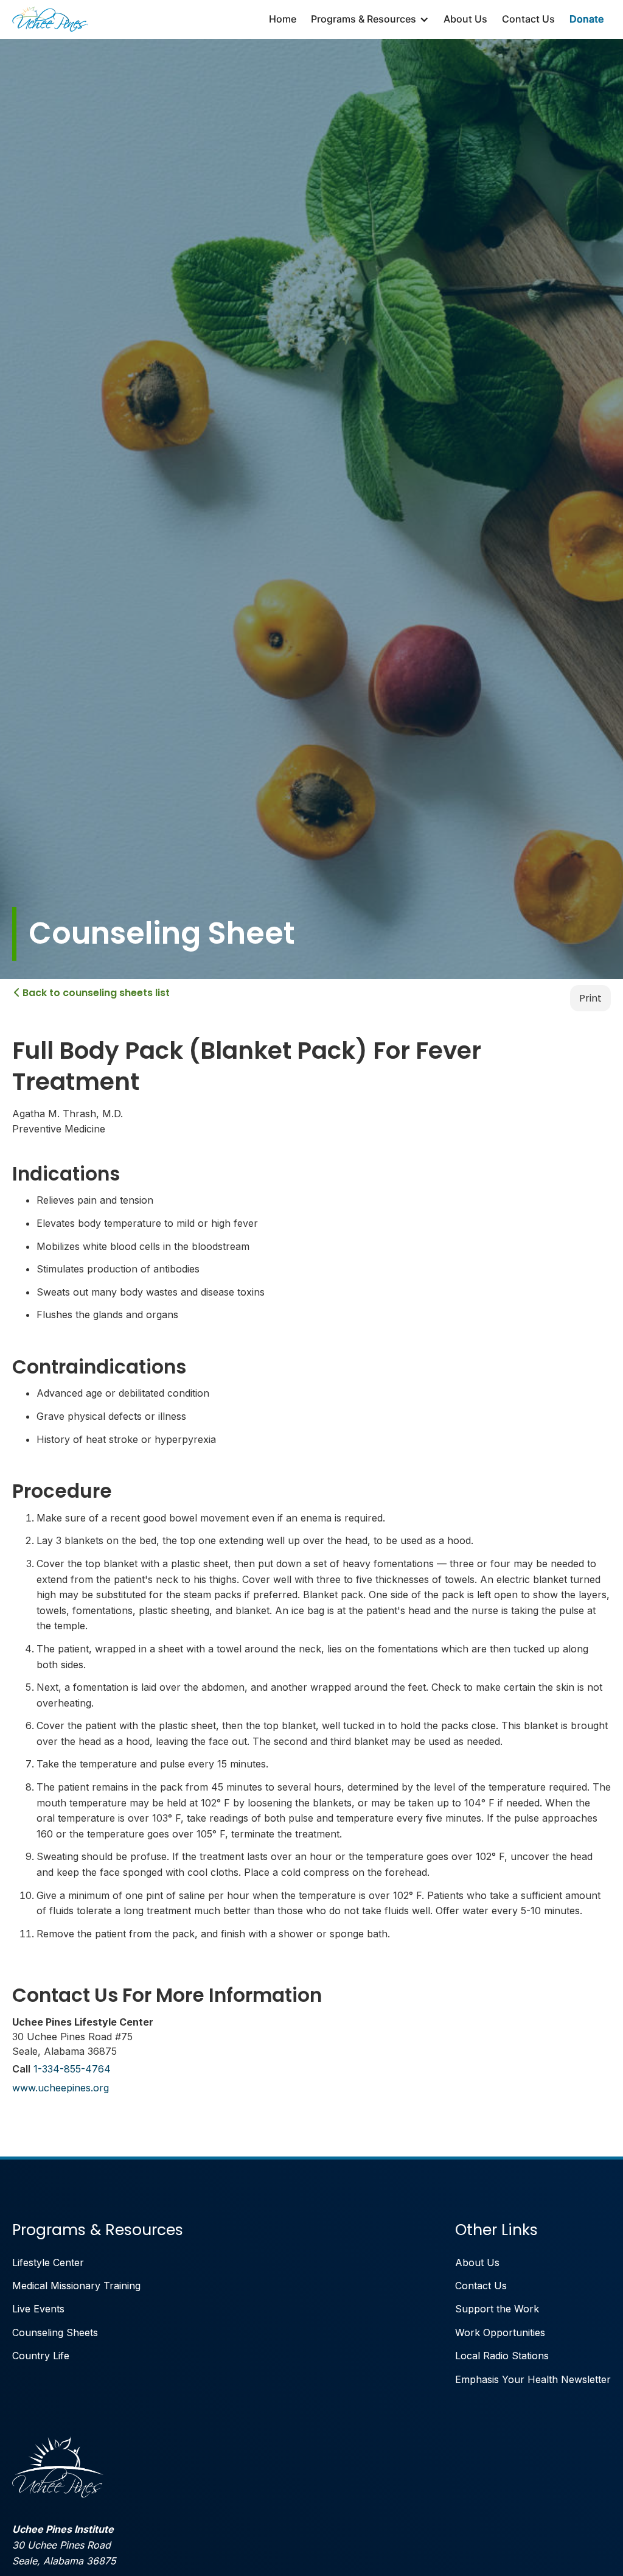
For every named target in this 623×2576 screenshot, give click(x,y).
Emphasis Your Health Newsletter (533, 2379)
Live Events (38, 2309)
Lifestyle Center (48, 2262)
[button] (370, 19)
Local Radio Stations (502, 2356)
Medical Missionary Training (76, 2286)
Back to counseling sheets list (92, 993)
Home (283, 19)
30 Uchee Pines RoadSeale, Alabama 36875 (64, 2545)
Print (590, 998)
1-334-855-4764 (72, 2069)
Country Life (41, 2356)
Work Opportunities (500, 2332)
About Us (465, 19)
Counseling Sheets (55, 2332)
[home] (50, 19)
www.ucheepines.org (61, 2088)
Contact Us (528, 19)
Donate (586, 19)
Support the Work (497, 2309)
